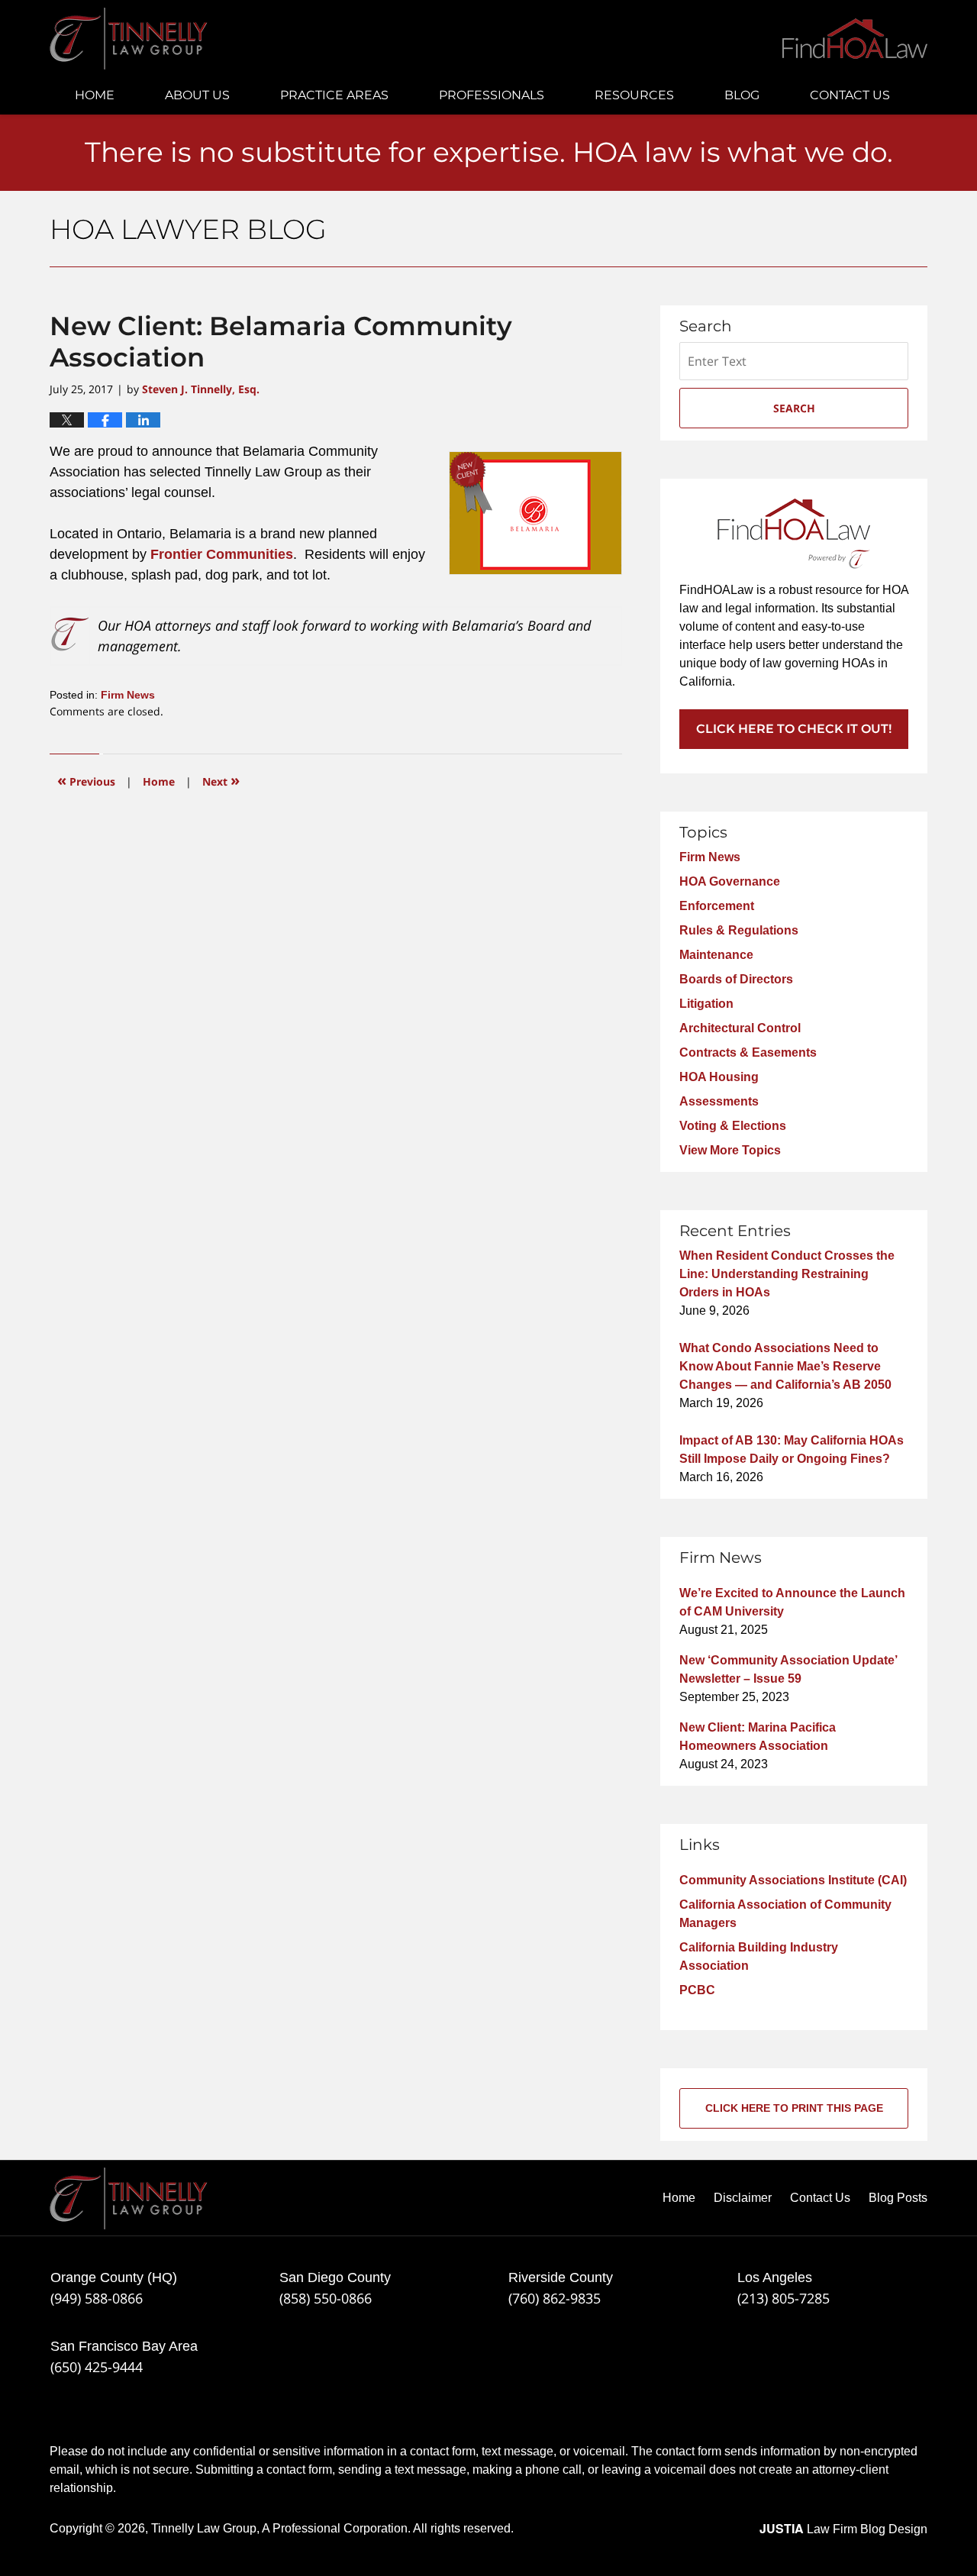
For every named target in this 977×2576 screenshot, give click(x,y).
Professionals (492, 95)
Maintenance (716, 955)
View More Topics (730, 1150)
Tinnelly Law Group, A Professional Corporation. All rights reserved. (332, 2528)
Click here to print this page (794, 2108)
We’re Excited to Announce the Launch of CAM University (792, 1602)
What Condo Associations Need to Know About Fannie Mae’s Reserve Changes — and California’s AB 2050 (785, 1366)
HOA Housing (719, 1077)
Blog (742, 95)
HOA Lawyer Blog (129, 39)
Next (221, 780)
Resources (634, 95)
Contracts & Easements (748, 1052)
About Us (197, 95)
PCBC (697, 1990)
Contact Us (850, 95)
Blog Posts (898, 2198)
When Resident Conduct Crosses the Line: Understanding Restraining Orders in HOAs (787, 1274)
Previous (86, 780)
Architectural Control (740, 1028)
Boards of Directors (736, 979)
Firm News (128, 695)
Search (794, 408)
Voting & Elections (733, 1126)
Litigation (706, 1004)
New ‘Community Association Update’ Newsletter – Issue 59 (788, 1669)
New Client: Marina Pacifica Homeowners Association (758, 1737)
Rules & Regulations (739, 930)
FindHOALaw (855, 39)
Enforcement (717, 906)
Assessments (719, 1101)
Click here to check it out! (794, 729)
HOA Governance (730, 881)
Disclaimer (743, 2198)
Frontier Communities (222, 554)
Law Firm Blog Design (843, 2529)
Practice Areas (334, 95)
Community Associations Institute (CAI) (793, 1880)
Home (95, 95)
